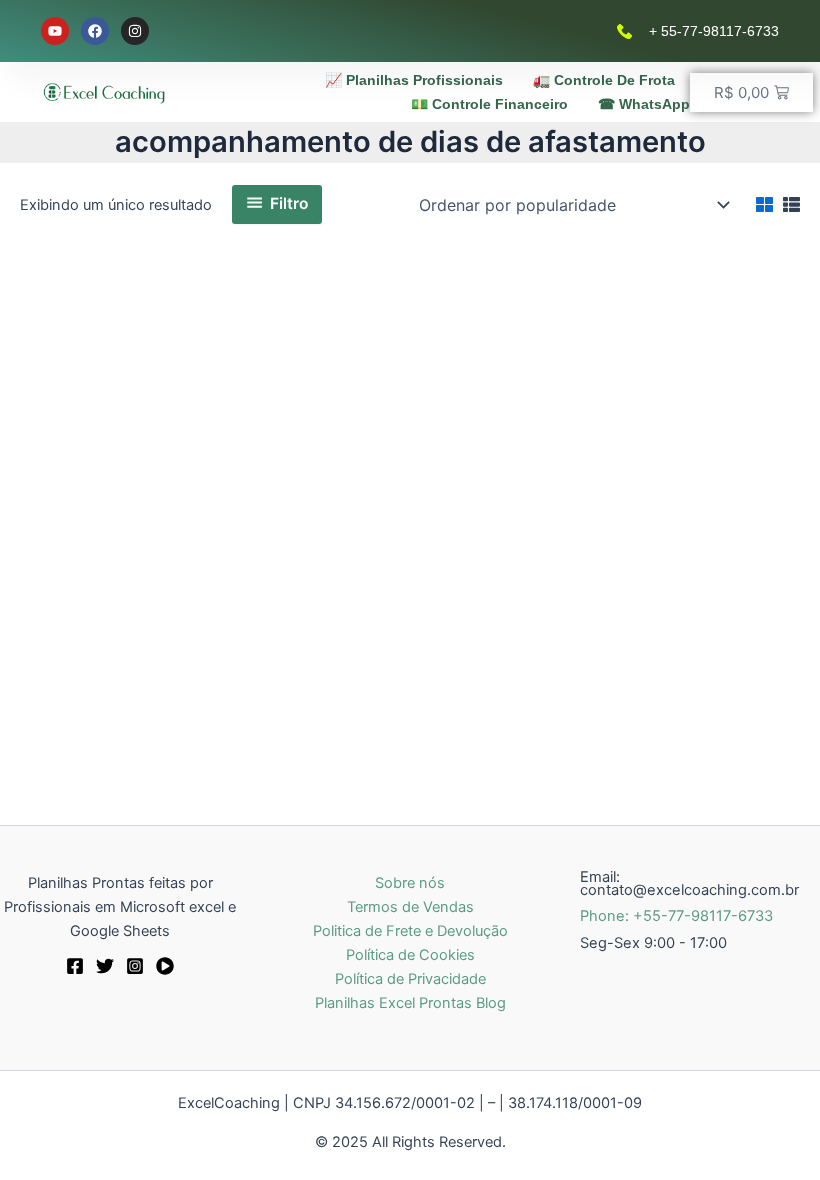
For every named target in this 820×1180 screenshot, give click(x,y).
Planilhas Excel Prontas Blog (410, 1003)
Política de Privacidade (410, 979)
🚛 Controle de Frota (604, 80)
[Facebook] (75, 966)
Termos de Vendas (410, 907)
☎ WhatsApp (644, 104)
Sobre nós (410, 883)
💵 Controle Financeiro (489, 104)
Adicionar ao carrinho (167, 696)
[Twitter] (105, 966)
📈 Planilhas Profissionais (414, 80)
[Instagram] (135, 966)
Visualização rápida (180, 576)
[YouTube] (165, 966)
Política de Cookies (410, 955)
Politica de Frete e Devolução (410, 931)
